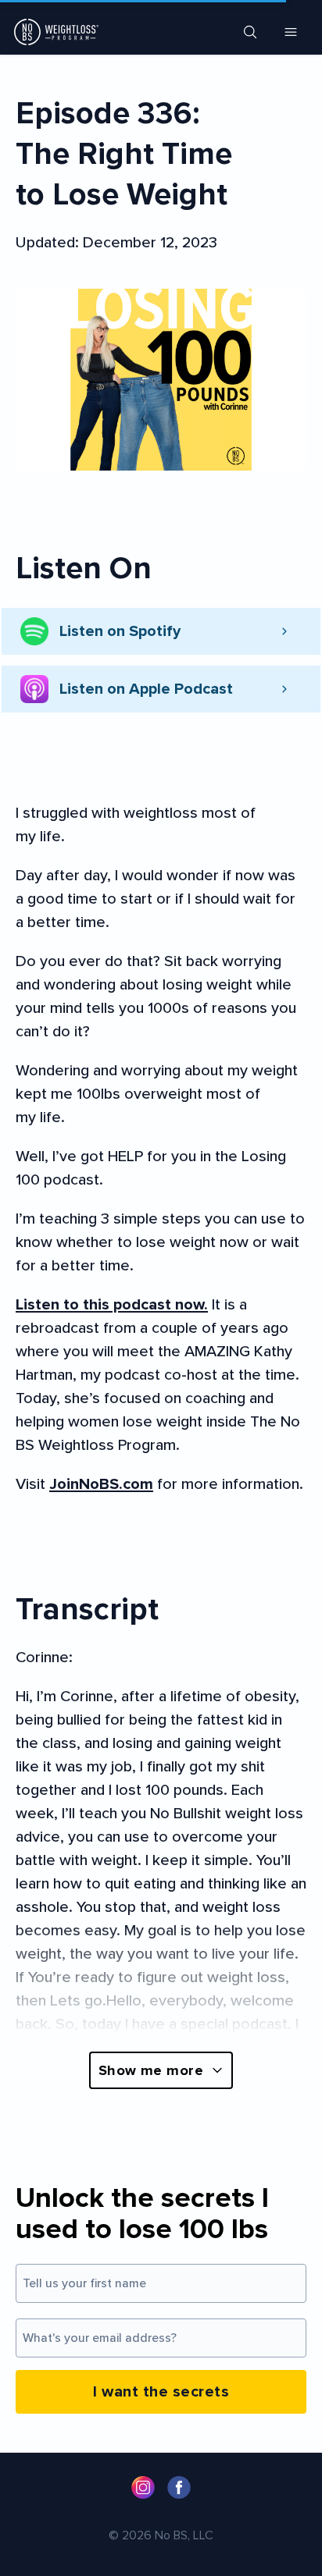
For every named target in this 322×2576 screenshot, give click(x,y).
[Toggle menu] (291, 32)
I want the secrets (161, 2392)
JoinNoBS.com (101, 1484)
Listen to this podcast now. (112, 1305)
